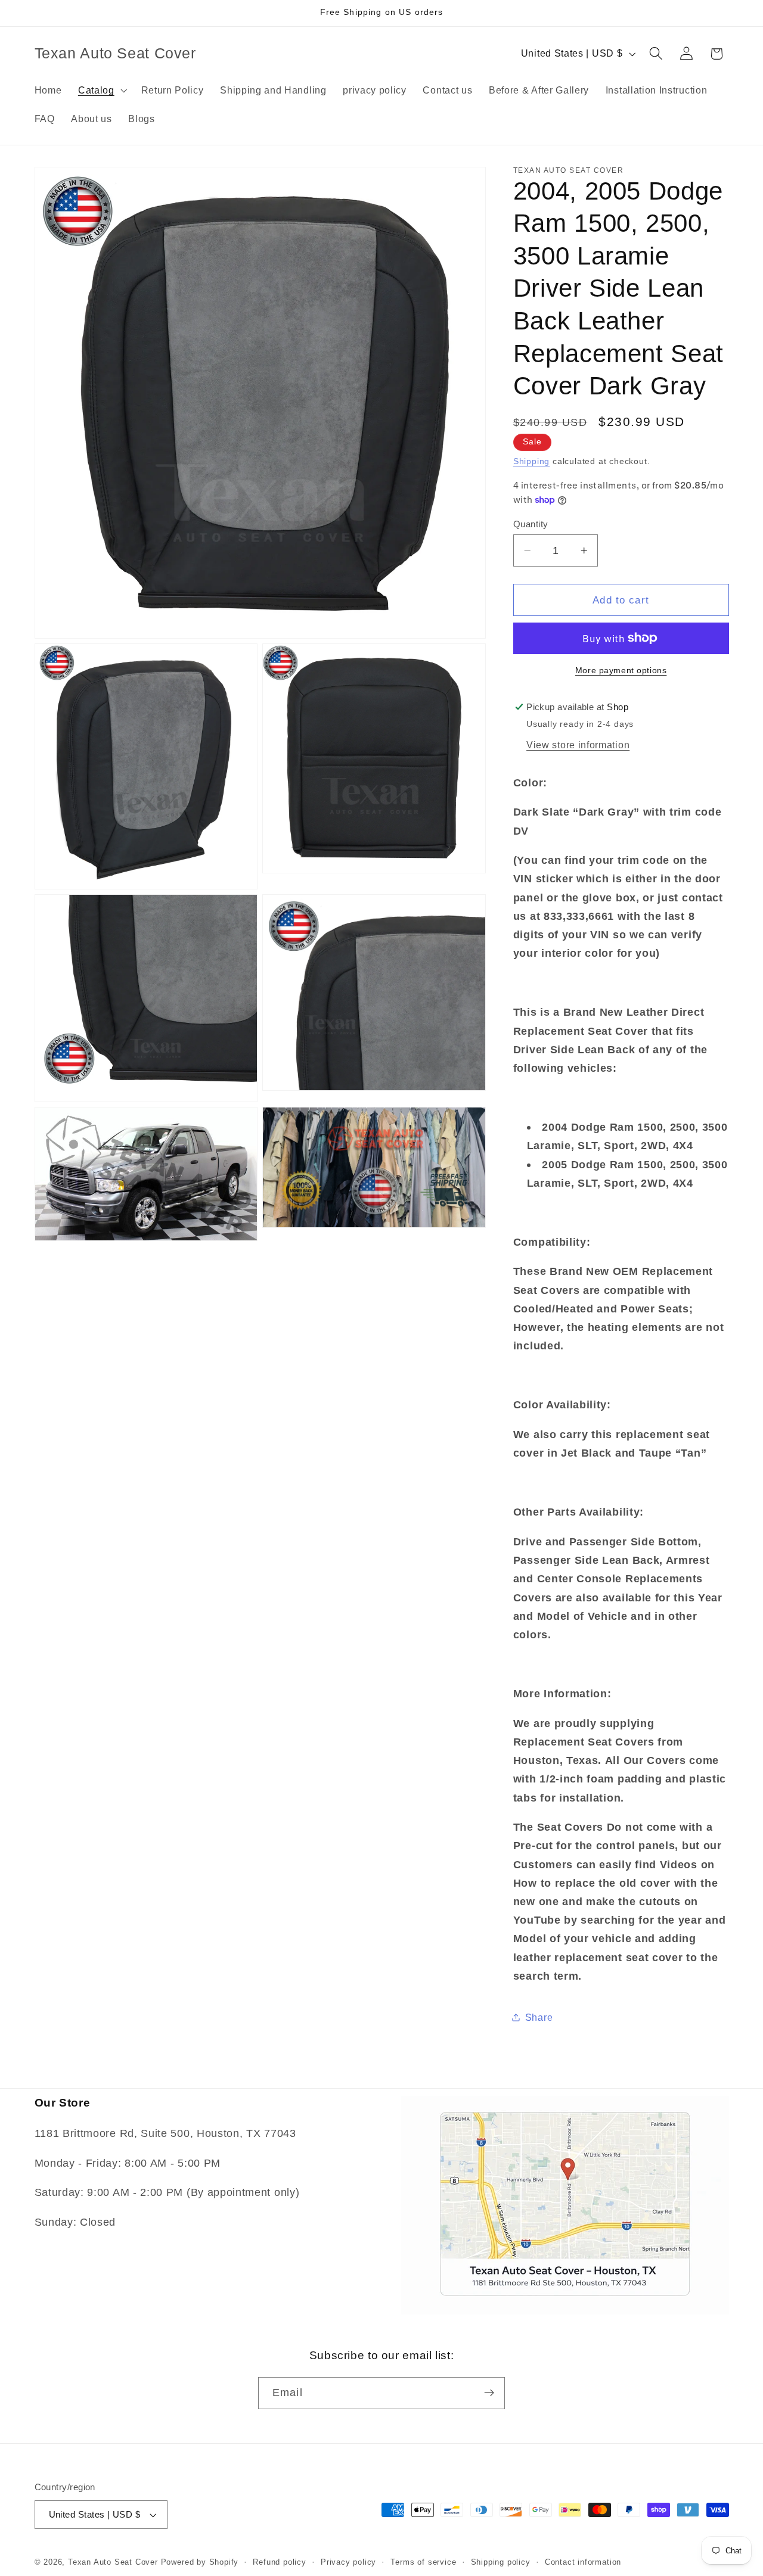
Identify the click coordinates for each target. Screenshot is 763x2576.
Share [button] (539, 2017)
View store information (578, 745)
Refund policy (279, 2562)
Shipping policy (501, 2562)
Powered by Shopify (200, 2562)
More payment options (621, 671)
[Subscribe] (489, 2393)
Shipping (531, 461)
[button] (101, 90)
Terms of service (423, 2562)
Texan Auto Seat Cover (113, 2562)
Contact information (583, 2562)
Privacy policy (348, 2562)
